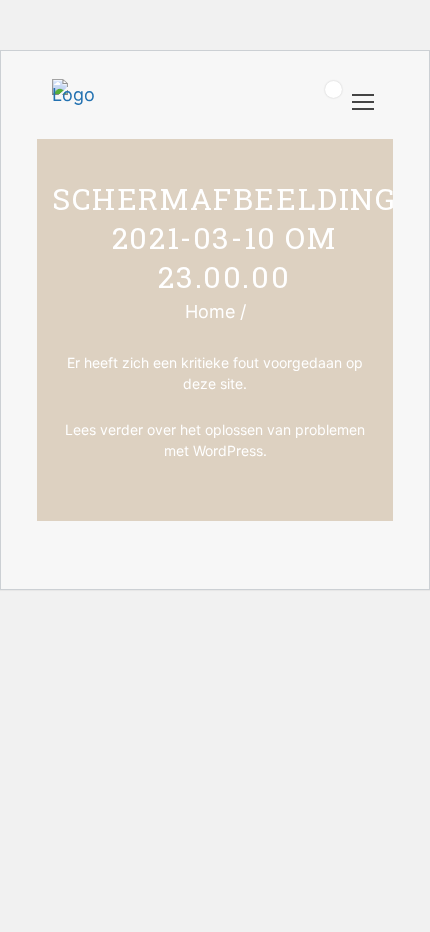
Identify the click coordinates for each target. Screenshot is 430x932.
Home (210, 311)
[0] (322, 103)
